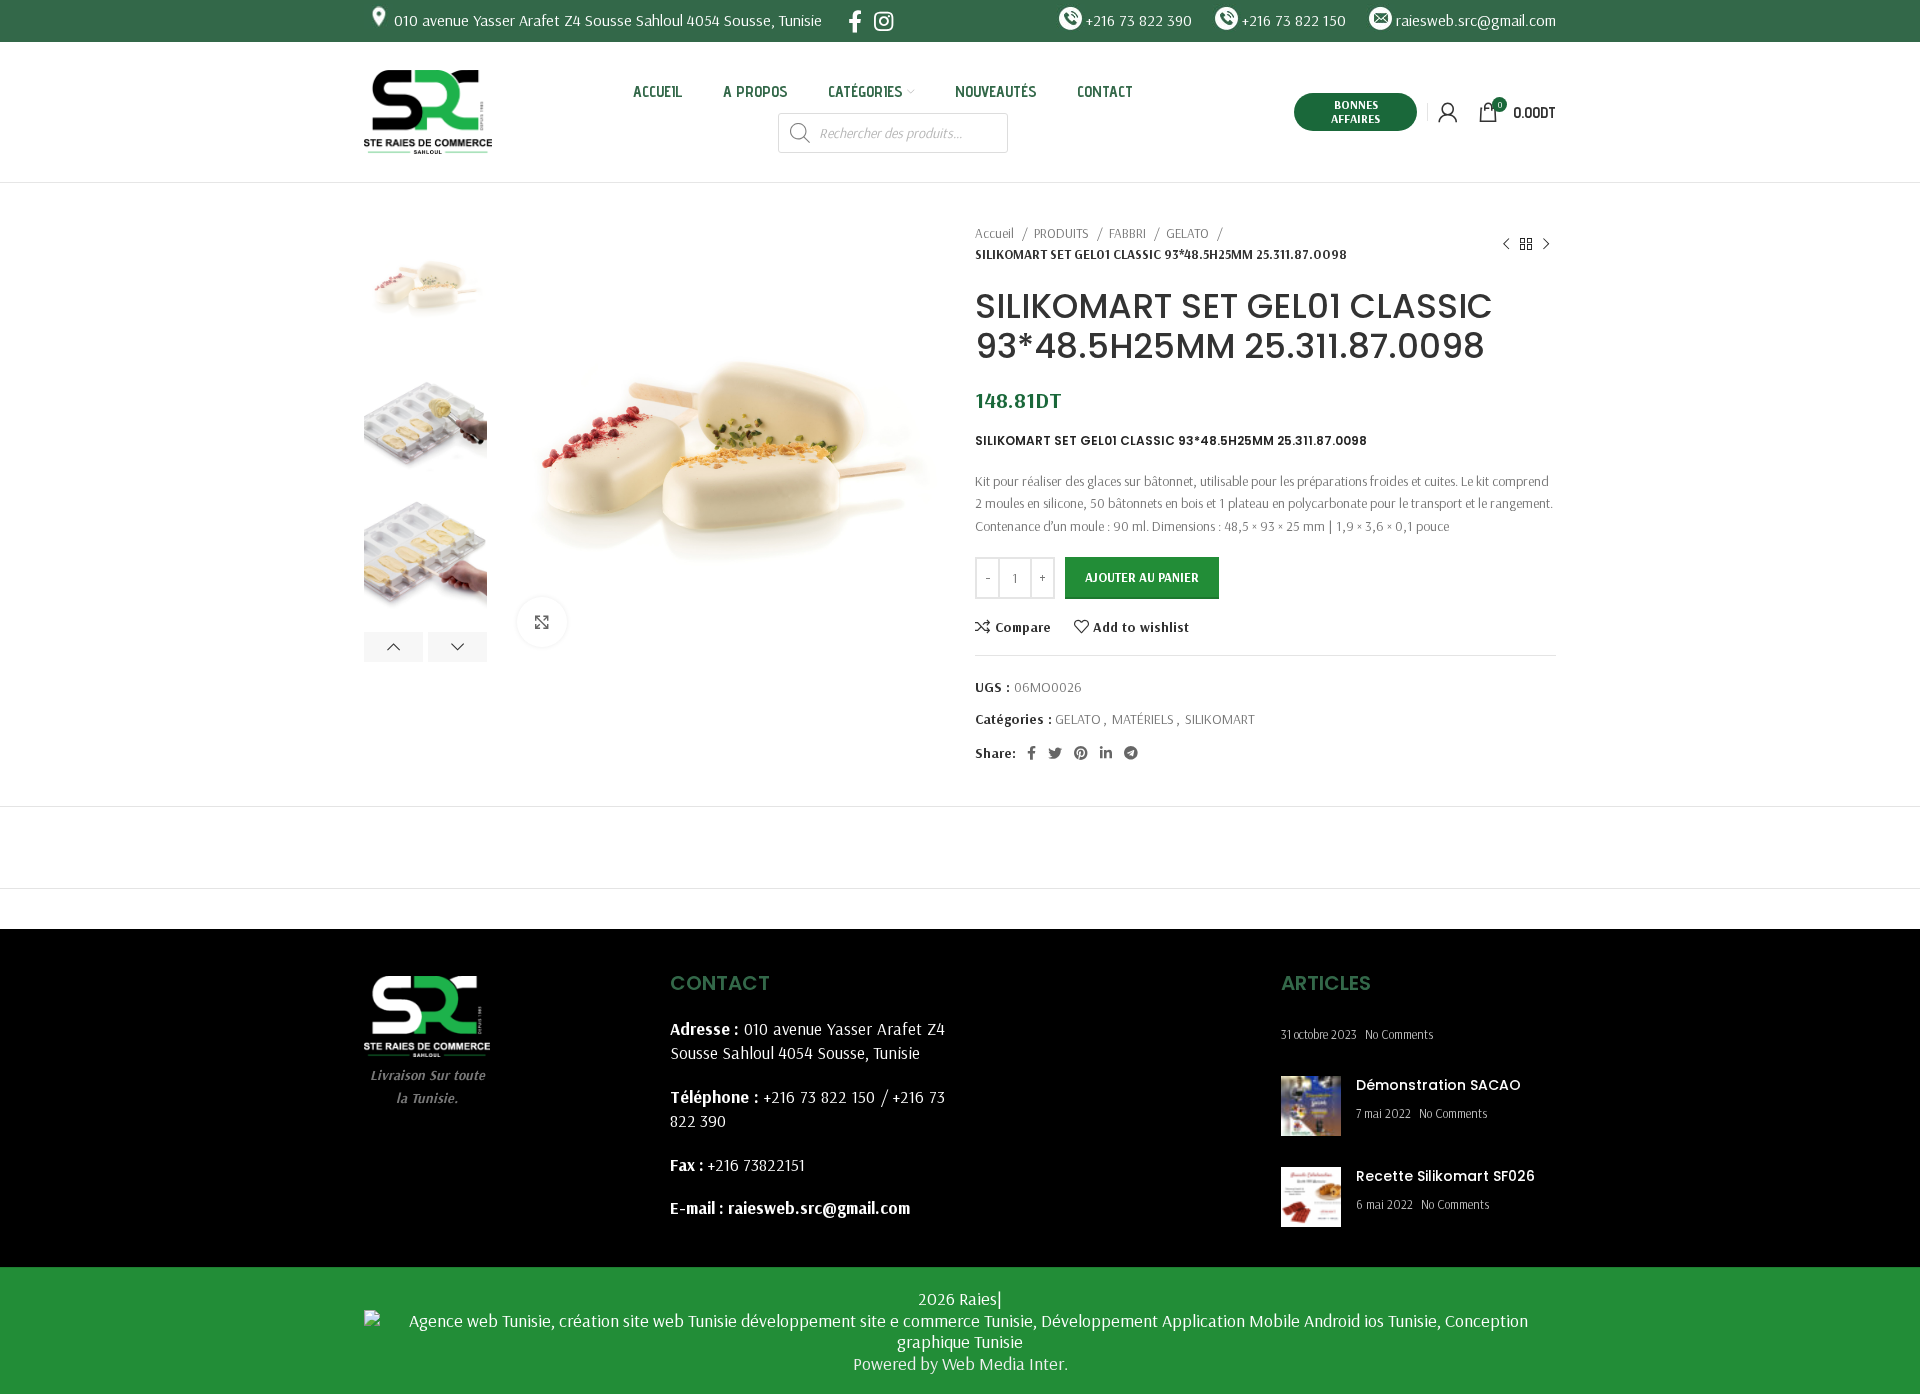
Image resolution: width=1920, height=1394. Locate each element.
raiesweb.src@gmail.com (819, 1207)
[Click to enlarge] (542, 622)
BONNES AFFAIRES (1355, 111)
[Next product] (1546, 244)
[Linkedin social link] (1106, 753)
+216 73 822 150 (820, 1096)
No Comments (1399, 1034)
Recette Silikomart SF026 (1445, 1176)
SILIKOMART (1220, 719)
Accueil (996, 233)
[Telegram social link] (1131, 753)
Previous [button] (393, 647)
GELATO (1189, 233)
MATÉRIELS (1143, 719)
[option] (425, 283)
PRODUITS (1063, 233)
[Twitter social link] (1055, 753)
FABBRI (1129, 233)
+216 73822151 (756, 1164)
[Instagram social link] (883, 21)
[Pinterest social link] (1081, 753)
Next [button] (457, 647)
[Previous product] (1506, 244)
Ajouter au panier (1142, 577)
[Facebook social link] (855, 21)
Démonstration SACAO (1438, 1085)
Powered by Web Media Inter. (960, 1363)
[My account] (1448, 112)
